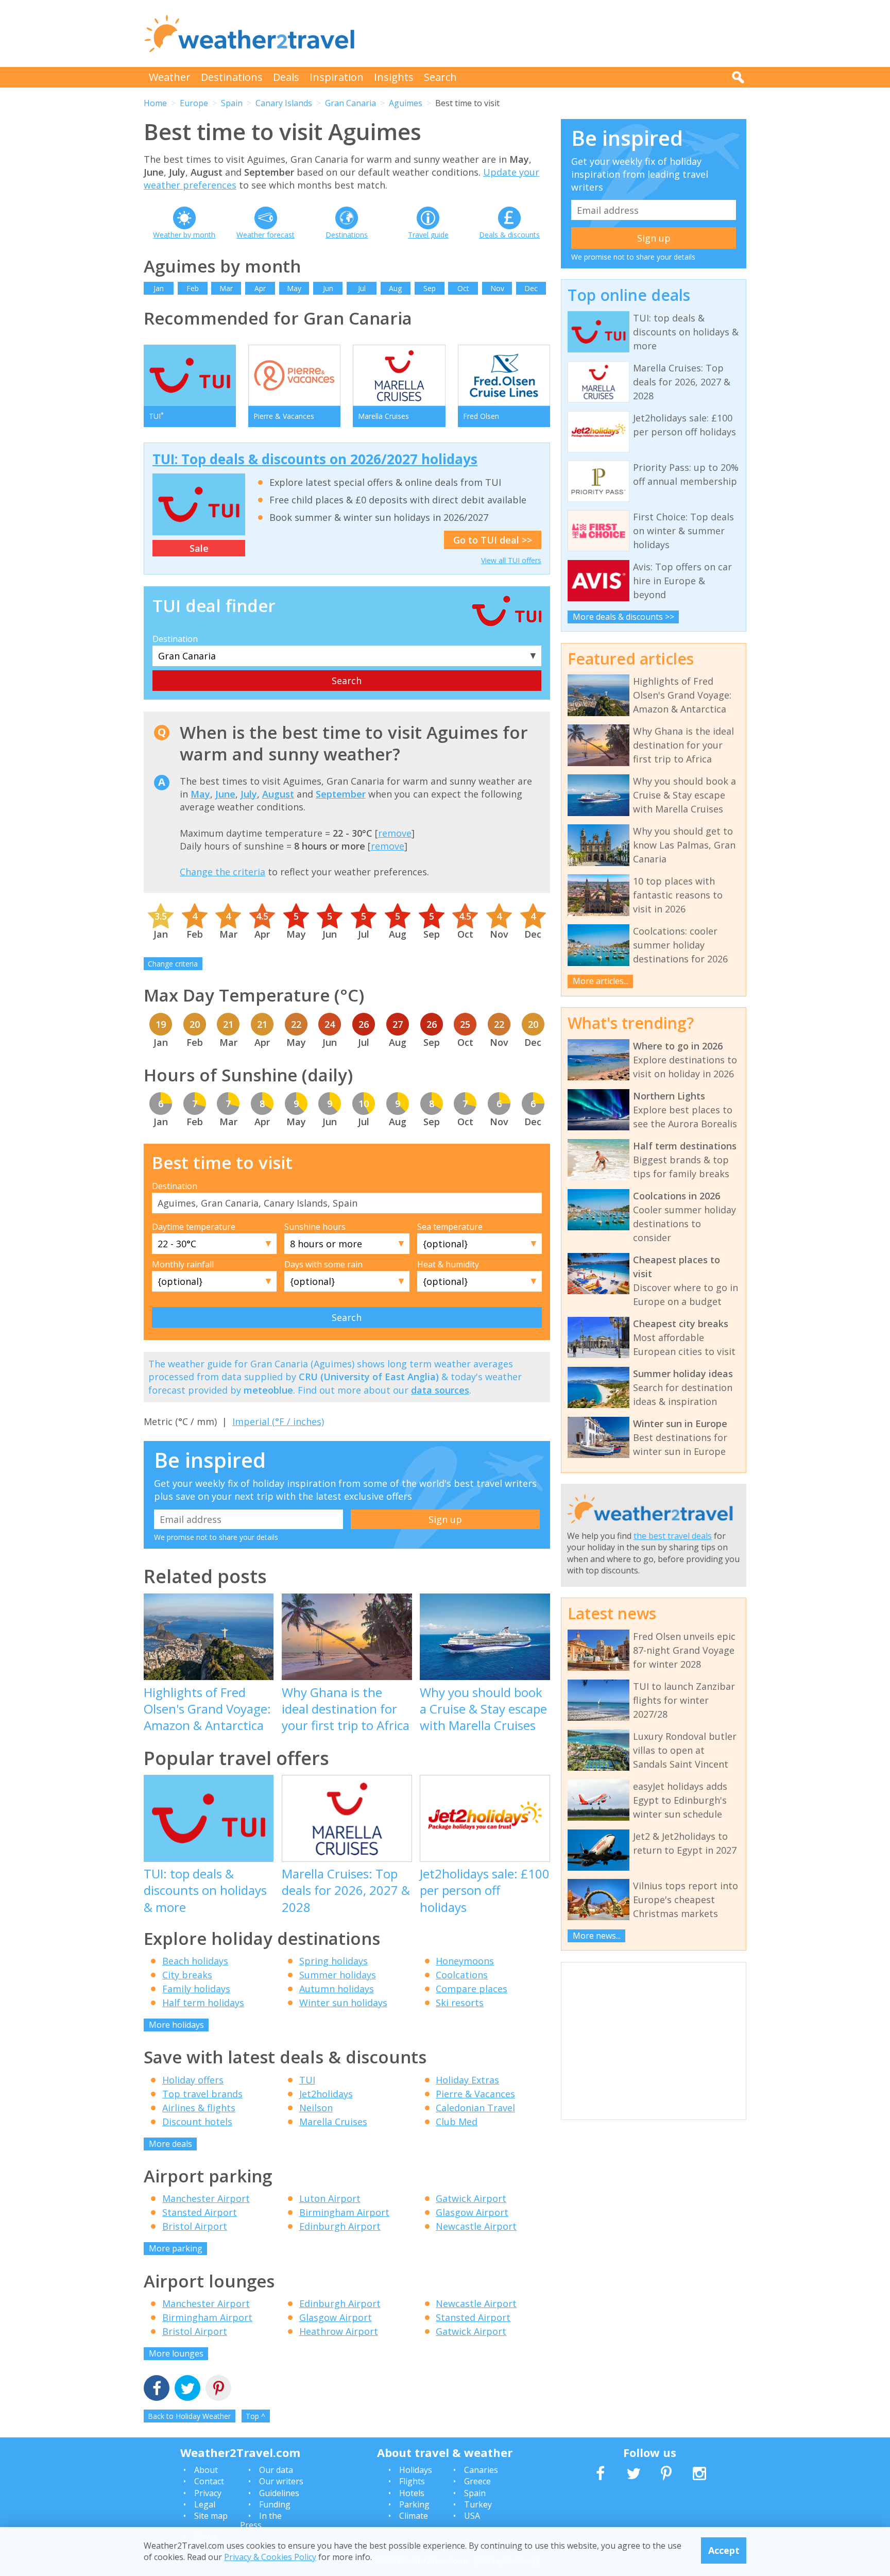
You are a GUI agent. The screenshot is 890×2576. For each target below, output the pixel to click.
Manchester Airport (206, 2198)
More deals (170, 2144)
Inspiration (337, 77)
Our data (276, 2470)
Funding (275, 2504)
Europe (194, 103)
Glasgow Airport (472, 2212)
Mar (226, 288)
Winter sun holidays (343, 2003)
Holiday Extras (467, 2080)
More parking (176, 2248)
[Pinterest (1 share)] (218, 2389)
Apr (260, 288)
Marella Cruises (333, 2122)
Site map (211, 2516)
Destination (175, 639)
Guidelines (279, 2493)
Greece (477, 2481)
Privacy (208, 2493)
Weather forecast (266, 235)
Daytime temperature (194, 1227)
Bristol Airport (195, 2226)
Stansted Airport (200, 2212)
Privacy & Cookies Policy (270, 2557)
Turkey (478, 2504)
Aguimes (406, 103)
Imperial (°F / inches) (278, 1421)
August (278, 794)
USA (472, 2516)
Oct (463, 288)
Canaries (481, 2470)
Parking (414, 2504)
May (294, 288)
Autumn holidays (337, 1989)
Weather (170, 77)
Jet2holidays (326, 2094)
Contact (209, 2481)
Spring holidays (333, 1961)
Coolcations (462, 1975)
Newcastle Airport (476, 2226)
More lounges (176, 2353)
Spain (232, 103)
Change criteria (173, 964)
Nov (497, 288)
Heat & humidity (448, 1264)
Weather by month (184, 235)
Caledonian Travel (475, 2108)
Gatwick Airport (471, 2198)
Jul (362, 288)
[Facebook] (157, 2389)
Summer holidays (338, 1975)
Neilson (316, 2108)
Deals (286, 77)
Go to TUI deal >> (493, 540)
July (249, 794)
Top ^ (255, 2416)
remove (395, 833)
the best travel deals (673, 1536)
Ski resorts (460, 2003)
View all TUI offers (511, 560)
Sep (430, 288)
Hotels (412, 2493)
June (225, 794)
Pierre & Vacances (475, 2094)
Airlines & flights (199, 2108)
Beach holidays (195, 1961)
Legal (205, 2504)
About (206, 2470)
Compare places (472, 1989)
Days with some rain (323, 1264)
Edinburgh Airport (340, 2226)
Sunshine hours (315, 1227)
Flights (412, 2481)
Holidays (416, 2470)
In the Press (261, 2520)
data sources (440, 1390)
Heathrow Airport (339, 2331)
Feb (193, 288)
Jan (159, 288)
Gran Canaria (350, 103)
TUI (307, 2080)
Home (155, 103)
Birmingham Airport (344, 2212)
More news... (597, 1936)
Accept (724, 2550)
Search (440, 77)
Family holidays (196, 1989)
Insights (394, 77)
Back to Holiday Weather (189, 2416)
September (341, 794)
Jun (328, 288)
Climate (414, 2516)
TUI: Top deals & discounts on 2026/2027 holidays (315, 459)
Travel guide (428, 235)
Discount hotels (197, 2122)
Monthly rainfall (183, 1264)
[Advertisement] (559, 33)
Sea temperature (450, 1227)
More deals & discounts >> (623, 617)
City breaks (187, 1975)
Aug (395, 288)
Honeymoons (465, 1961)
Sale (199, 548)
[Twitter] (187, 2389)
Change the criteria (222, 872)
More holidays (176, 2025)
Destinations (232, 77)
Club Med (457, 2122)
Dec (531, 288)
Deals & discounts (509, 235)
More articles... (601, 981)
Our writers (281, 2481)
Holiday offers (193, 2080)
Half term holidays (203, 2003)
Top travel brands (202, 2094)
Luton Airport (330, 2198)
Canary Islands (284, 103)
